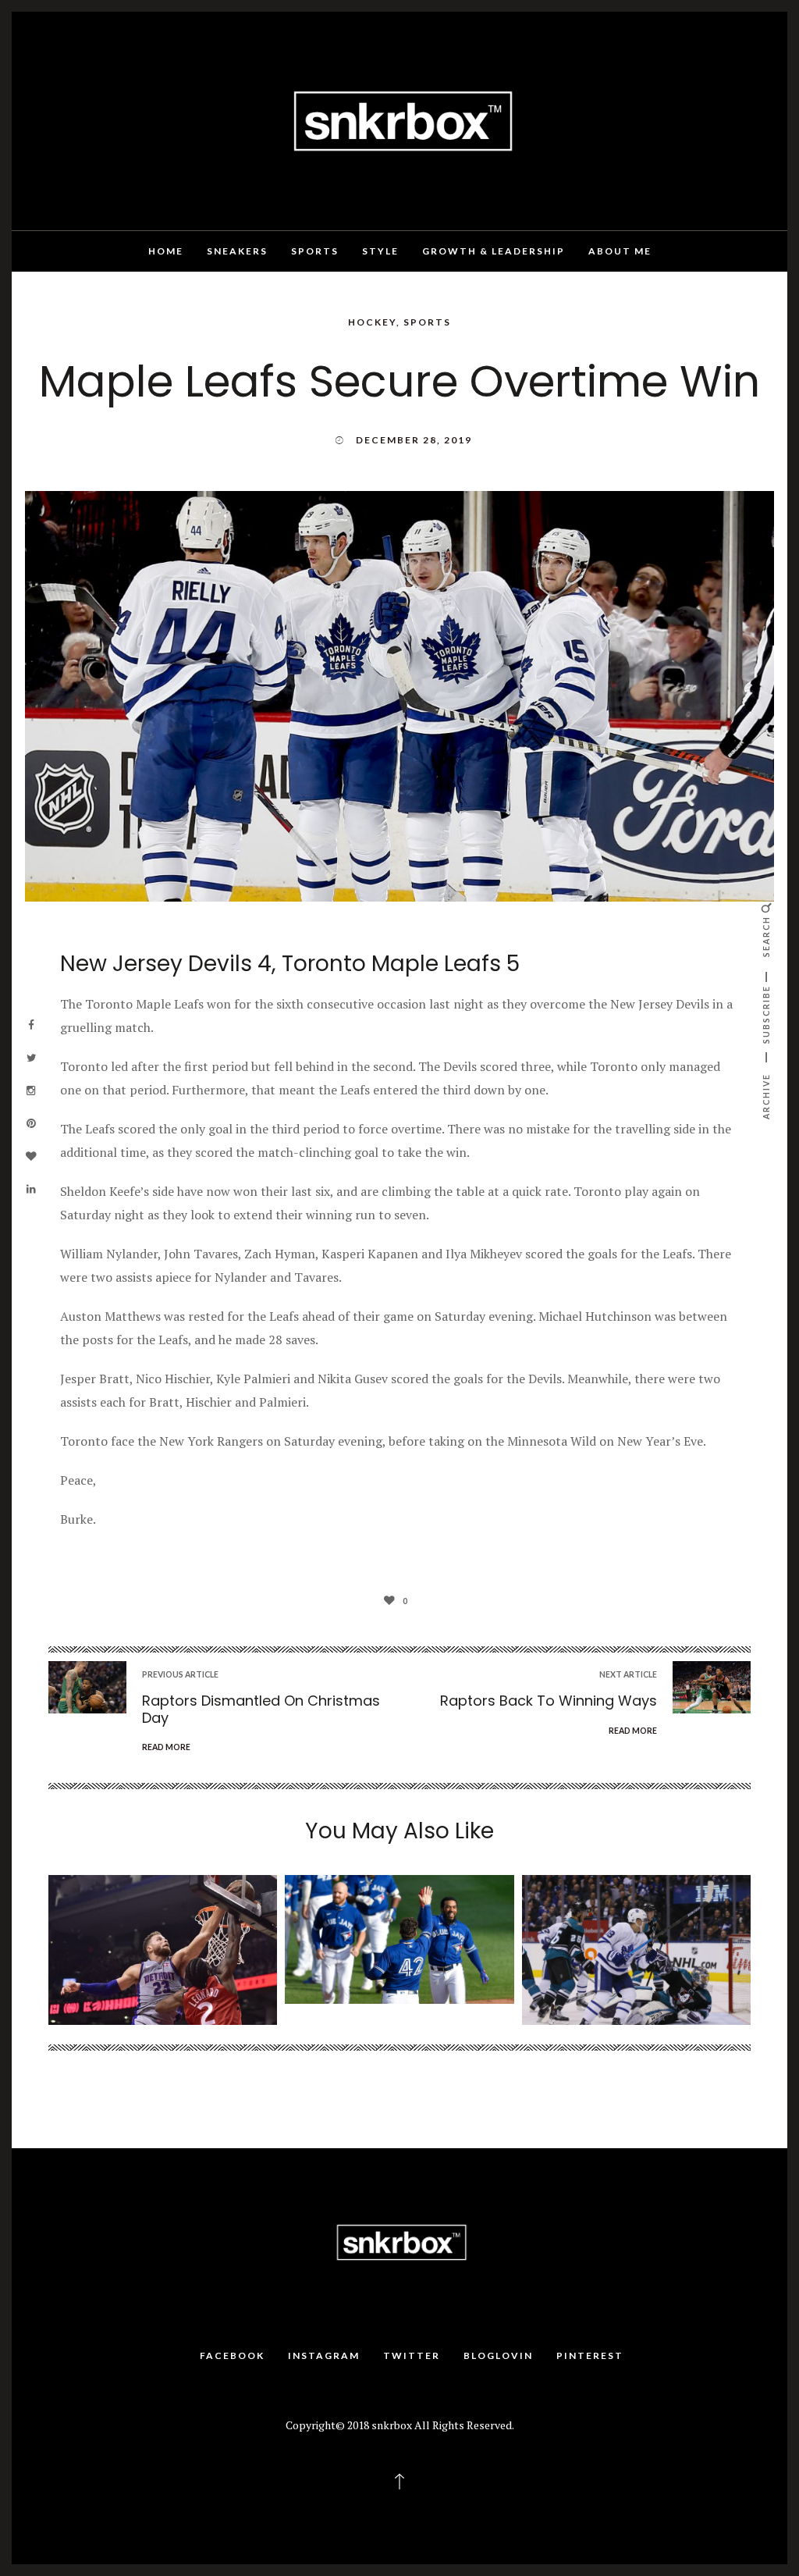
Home (166, 251)
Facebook (232, 2355)
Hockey (372, 322)
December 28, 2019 (414, 440)
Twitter (412, 2355)
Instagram (324, 2355)
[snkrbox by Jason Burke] (399, 119)
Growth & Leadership (494, 251)
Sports (315, 251)
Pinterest (590, 2355)
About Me (620, 251)
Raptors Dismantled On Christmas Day (261, 1709)
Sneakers (237, 251)
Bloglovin (498, 2355)
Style (380, 251)
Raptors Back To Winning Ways (549, 1701)
